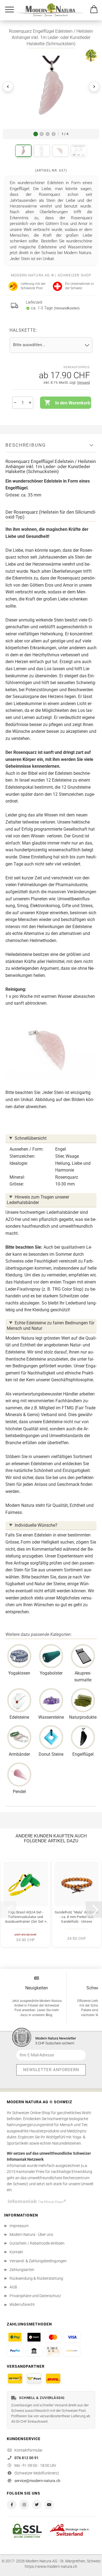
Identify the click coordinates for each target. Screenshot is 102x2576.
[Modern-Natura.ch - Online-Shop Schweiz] (56, 10)
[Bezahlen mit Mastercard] (53, 2337)
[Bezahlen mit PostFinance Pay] (15, 2337)
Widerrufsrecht (22, 2304)
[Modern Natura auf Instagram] (24, 2505)
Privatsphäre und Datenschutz (35, 2296)
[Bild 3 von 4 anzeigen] (48, 134)
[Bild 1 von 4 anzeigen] (36, 134)
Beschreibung (26, 445)
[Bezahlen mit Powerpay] (72, 2351)
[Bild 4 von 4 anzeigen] (54, 134)
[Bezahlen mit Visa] (72, 2337)
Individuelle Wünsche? (36, 1525)
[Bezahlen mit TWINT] (34, 2337)
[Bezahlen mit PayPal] (15, 2351)
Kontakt (16, 2252)
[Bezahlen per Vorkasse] (34, 2351)
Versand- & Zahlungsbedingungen (38, 2261)
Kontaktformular (29, 2450)
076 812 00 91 (27, 2458)
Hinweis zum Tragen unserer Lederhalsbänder (38, 1200)
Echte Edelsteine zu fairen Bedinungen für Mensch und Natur (51, 1326)
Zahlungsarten (22, 2270)
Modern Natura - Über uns (31, 2234)
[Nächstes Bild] (94, 87)
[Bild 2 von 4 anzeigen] (42, 134)
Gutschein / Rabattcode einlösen (37, 2243)
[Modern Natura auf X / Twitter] (37, 2505)
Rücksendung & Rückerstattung (36, 2278)
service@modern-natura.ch (37, 2481)
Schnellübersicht (31, 1138)
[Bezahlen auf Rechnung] (53, 2351)
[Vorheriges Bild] (8, 87)
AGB (13, 2287)
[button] (51, 87)
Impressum (19, 2226)
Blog (49, 2015)
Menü (10, 10)
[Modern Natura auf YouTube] (49, 2505)
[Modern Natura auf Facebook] (12, 2505)
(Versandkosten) (67, 308)
